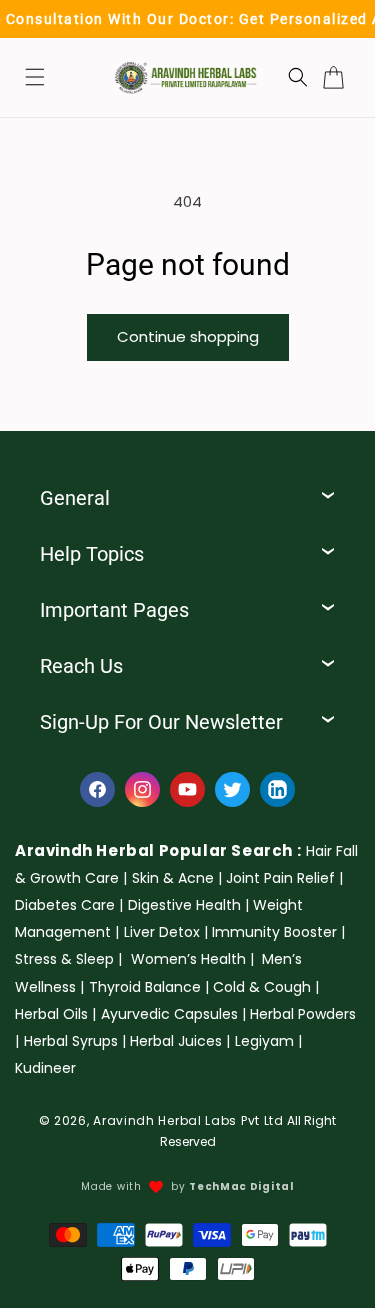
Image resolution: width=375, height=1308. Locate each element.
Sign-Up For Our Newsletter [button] (161, 722)
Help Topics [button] (92, 554)
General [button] (75, 498)
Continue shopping (188, 336)
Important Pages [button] (114, 610)
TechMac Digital (241, 1186)
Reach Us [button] (81, 666)
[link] (177, 878)
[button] (35, 77)
